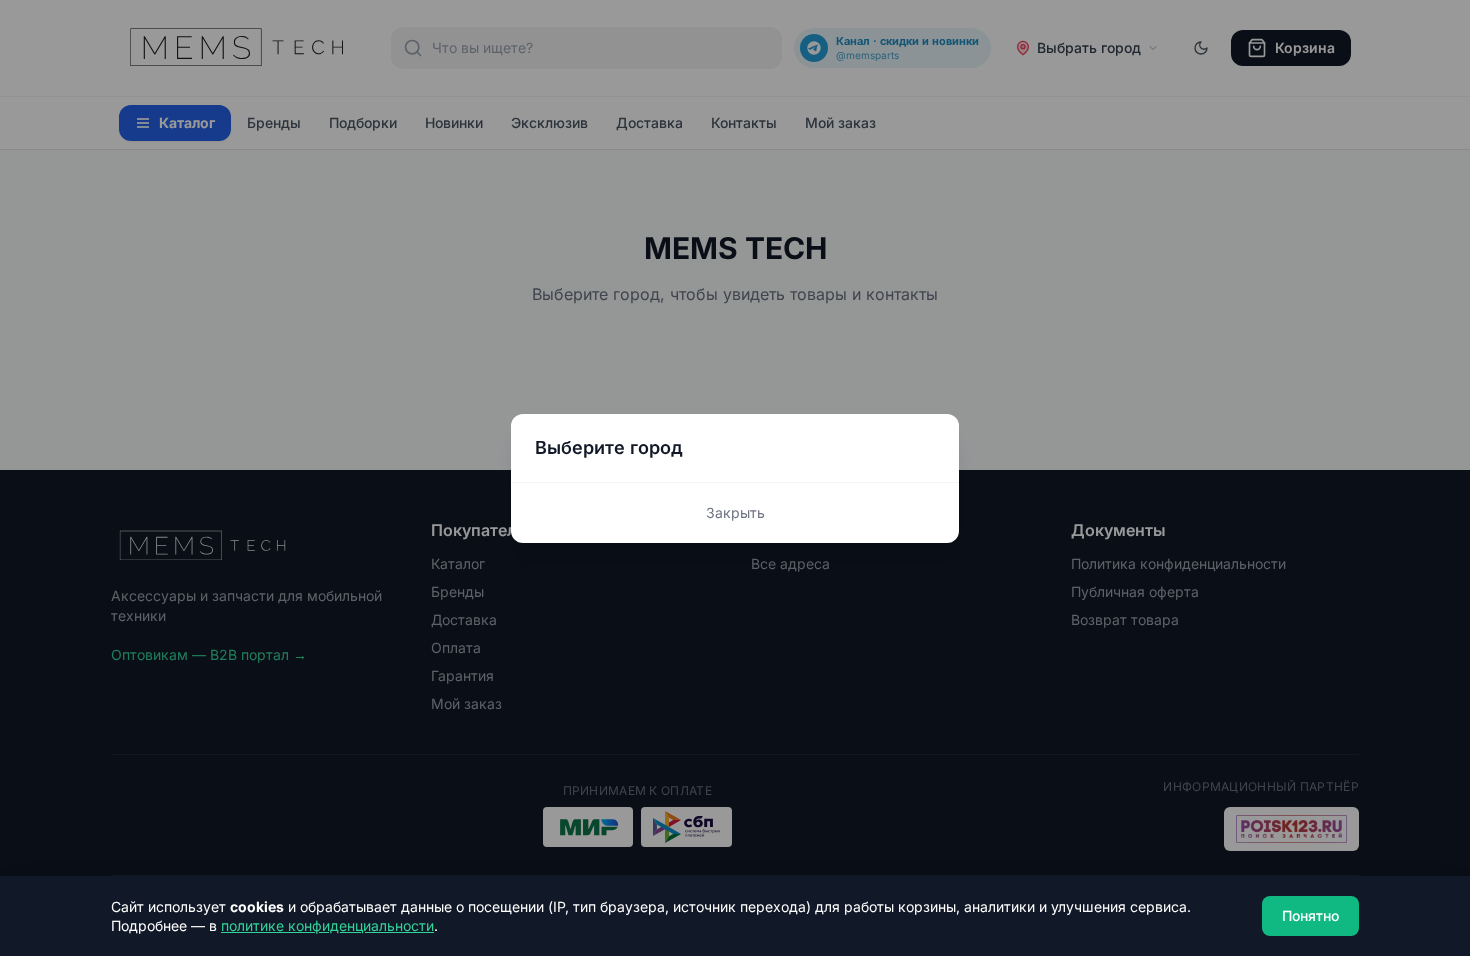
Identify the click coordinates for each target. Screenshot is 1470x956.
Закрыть (735, 512)
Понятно (1310, 915)
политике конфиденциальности (327, 925)
